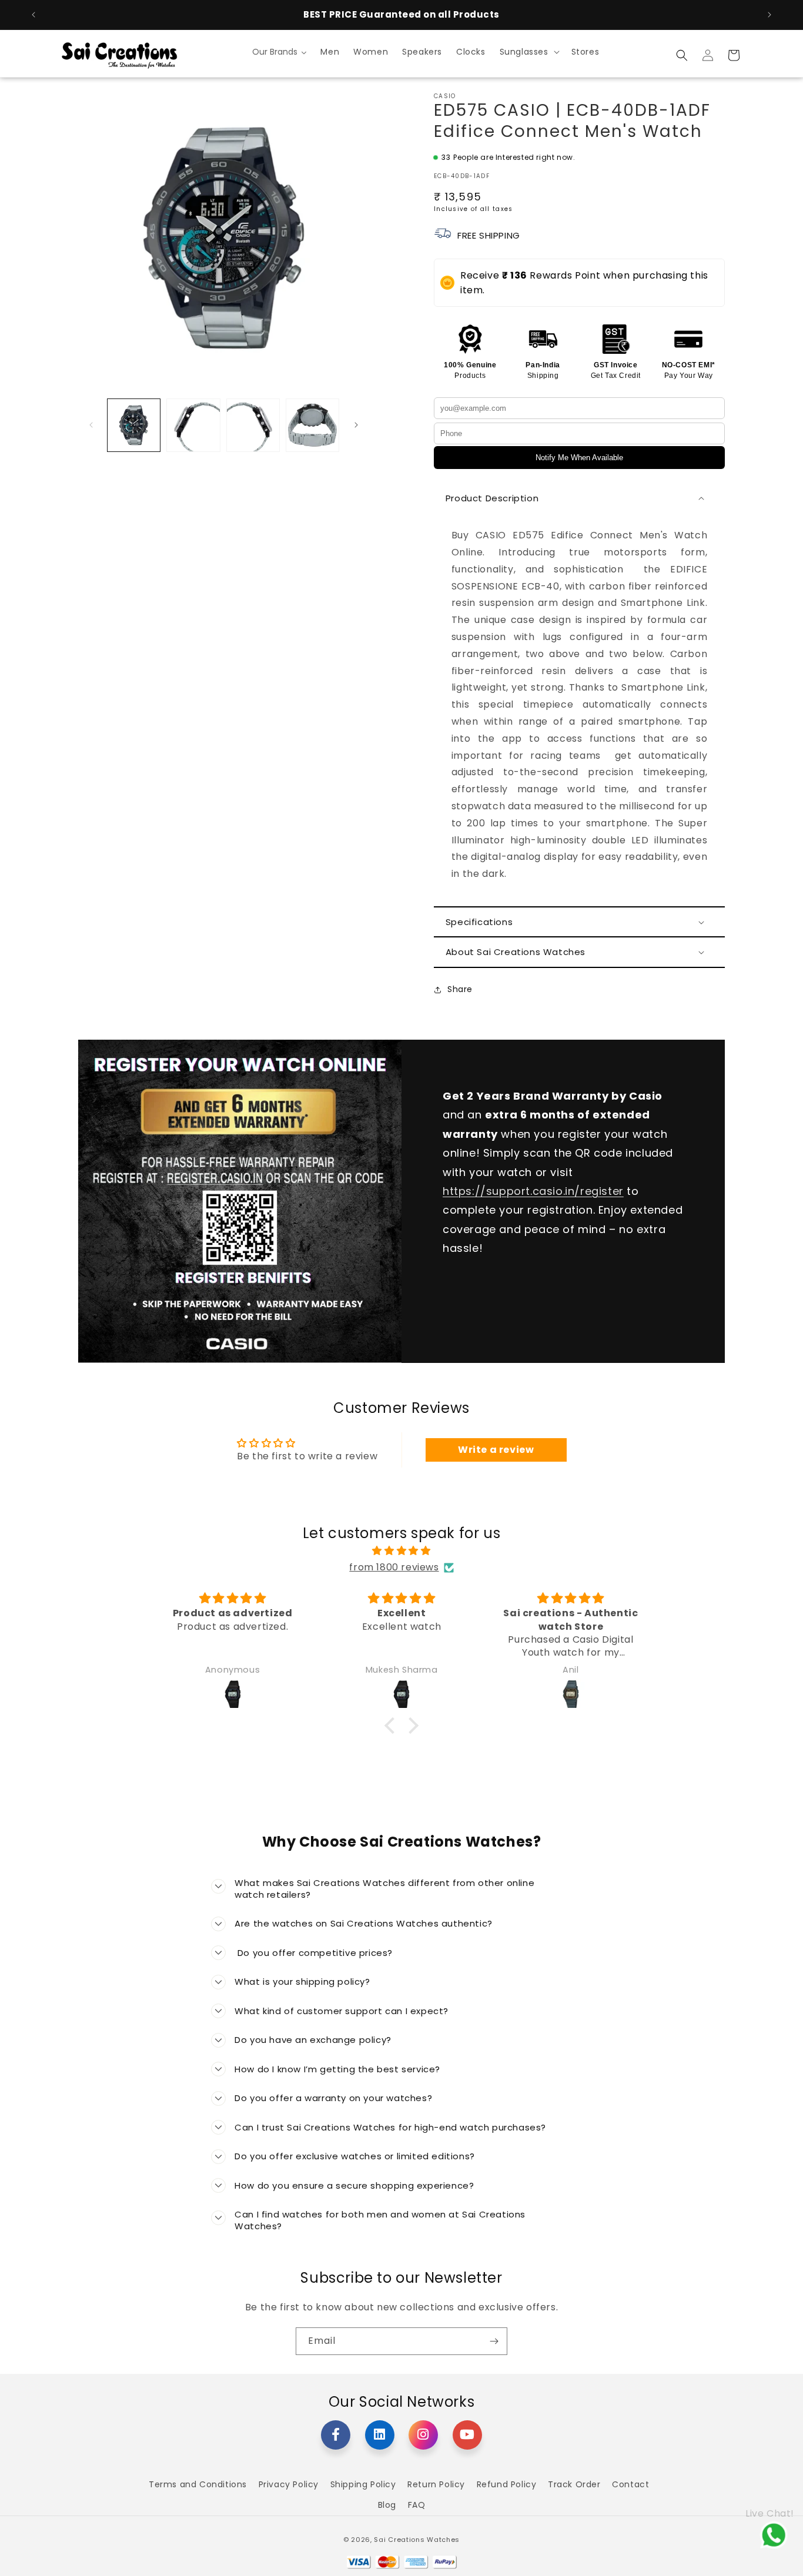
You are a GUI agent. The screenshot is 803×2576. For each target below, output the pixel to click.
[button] (528, 52)
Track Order (574, 2484)
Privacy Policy (289, 2484)
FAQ (417, 2505)
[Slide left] (91, 425)
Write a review (496, 1450)
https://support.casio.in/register (533, 1191)
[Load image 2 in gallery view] (193, 425)
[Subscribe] (494, 2341)
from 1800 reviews (394, 1567)
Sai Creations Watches (417, 2540)
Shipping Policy (363, 2484)
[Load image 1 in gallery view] (134, 425)
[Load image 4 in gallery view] (312, 425)
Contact (630, 2484)
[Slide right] (356, 425)
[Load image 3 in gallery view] (253, 425)
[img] (401, 1551)
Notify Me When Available (579, 458)
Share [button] (460, 989)
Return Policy (436, 2484)
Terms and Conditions (198, 2484)
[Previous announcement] (34, 15)
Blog (387, 2505)
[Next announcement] (769, 15)
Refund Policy (507, 2484)
